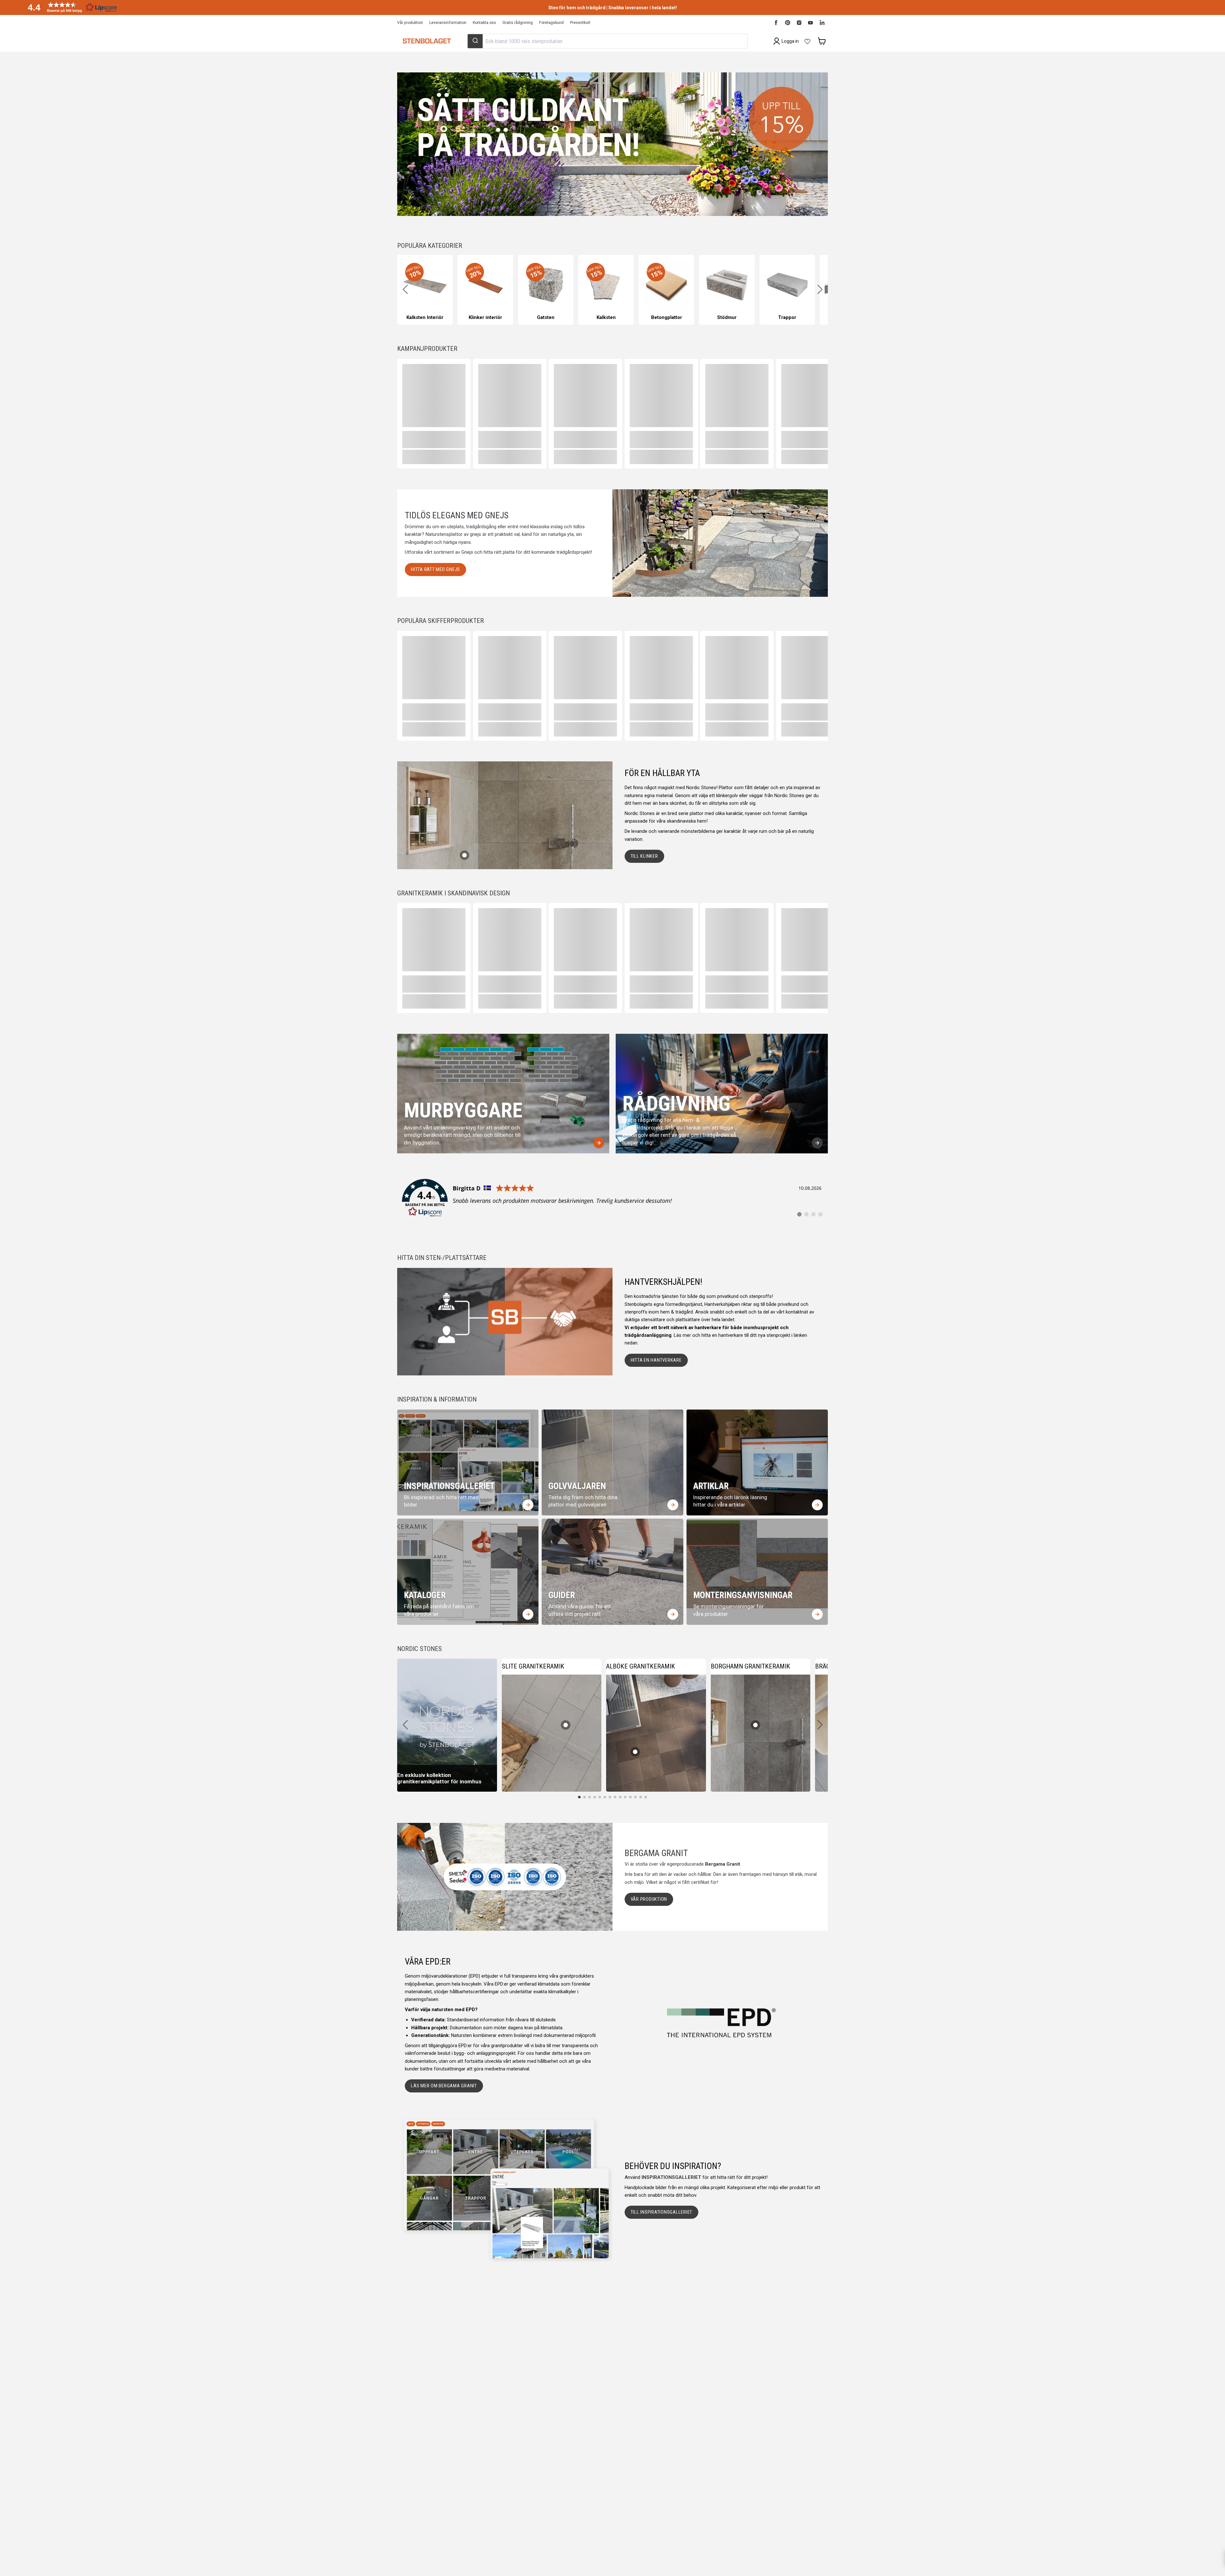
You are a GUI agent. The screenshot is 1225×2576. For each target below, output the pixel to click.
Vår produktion (410, 23)
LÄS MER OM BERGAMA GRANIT (444, 2086)
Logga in (790, 41)
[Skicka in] (475, 41)
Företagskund (551, 23)
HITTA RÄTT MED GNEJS (435, 569)
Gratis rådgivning (518, 23)
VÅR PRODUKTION (649, 1899)
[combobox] (607, 41)
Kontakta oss (484, 23)
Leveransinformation (448, 23)
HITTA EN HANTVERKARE (656, 1360)
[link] (612, 1198)
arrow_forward (599, 1143)
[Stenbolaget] (427, 41)
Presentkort (580, 23)
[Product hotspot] (464, 855)
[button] (70, 7)
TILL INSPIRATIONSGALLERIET (662, 2212)
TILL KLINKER (644, 856)
